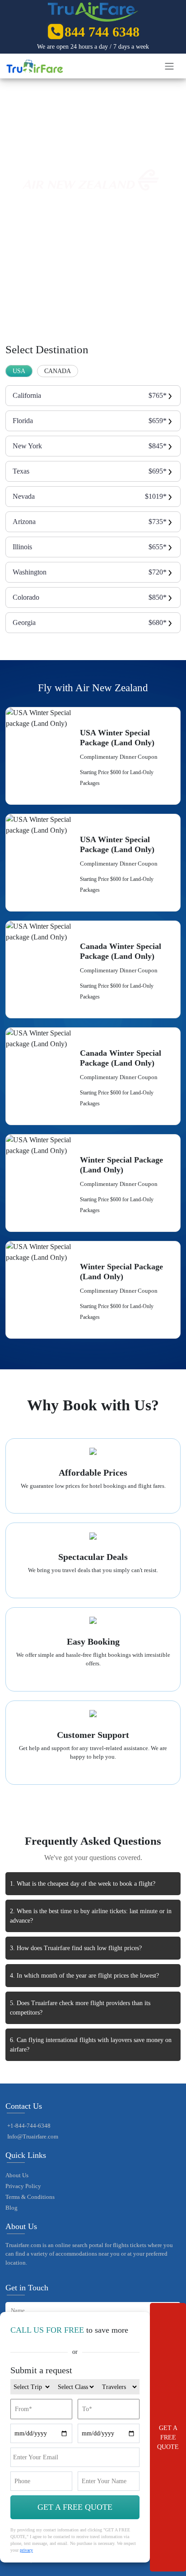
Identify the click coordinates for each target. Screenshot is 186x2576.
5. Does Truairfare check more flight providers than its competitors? (80, 2008)
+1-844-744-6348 (29, 2126)
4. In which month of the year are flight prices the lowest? (84, 1976)
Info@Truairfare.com (33, 2136)
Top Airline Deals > (46, 145)
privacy (26, 2550)
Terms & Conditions (30, 2197)
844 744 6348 (102, 32)
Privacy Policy (23, 2186)
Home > (15, 145)
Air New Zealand (86, 145)
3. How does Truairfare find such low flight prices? (76, 1948)
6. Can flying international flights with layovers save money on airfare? (91, 2045)
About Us (17, 2175)
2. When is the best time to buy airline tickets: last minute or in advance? (91, 1916)
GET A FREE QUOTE (168, 2437)
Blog (12, 2208)
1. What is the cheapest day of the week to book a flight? (83, 1884)
